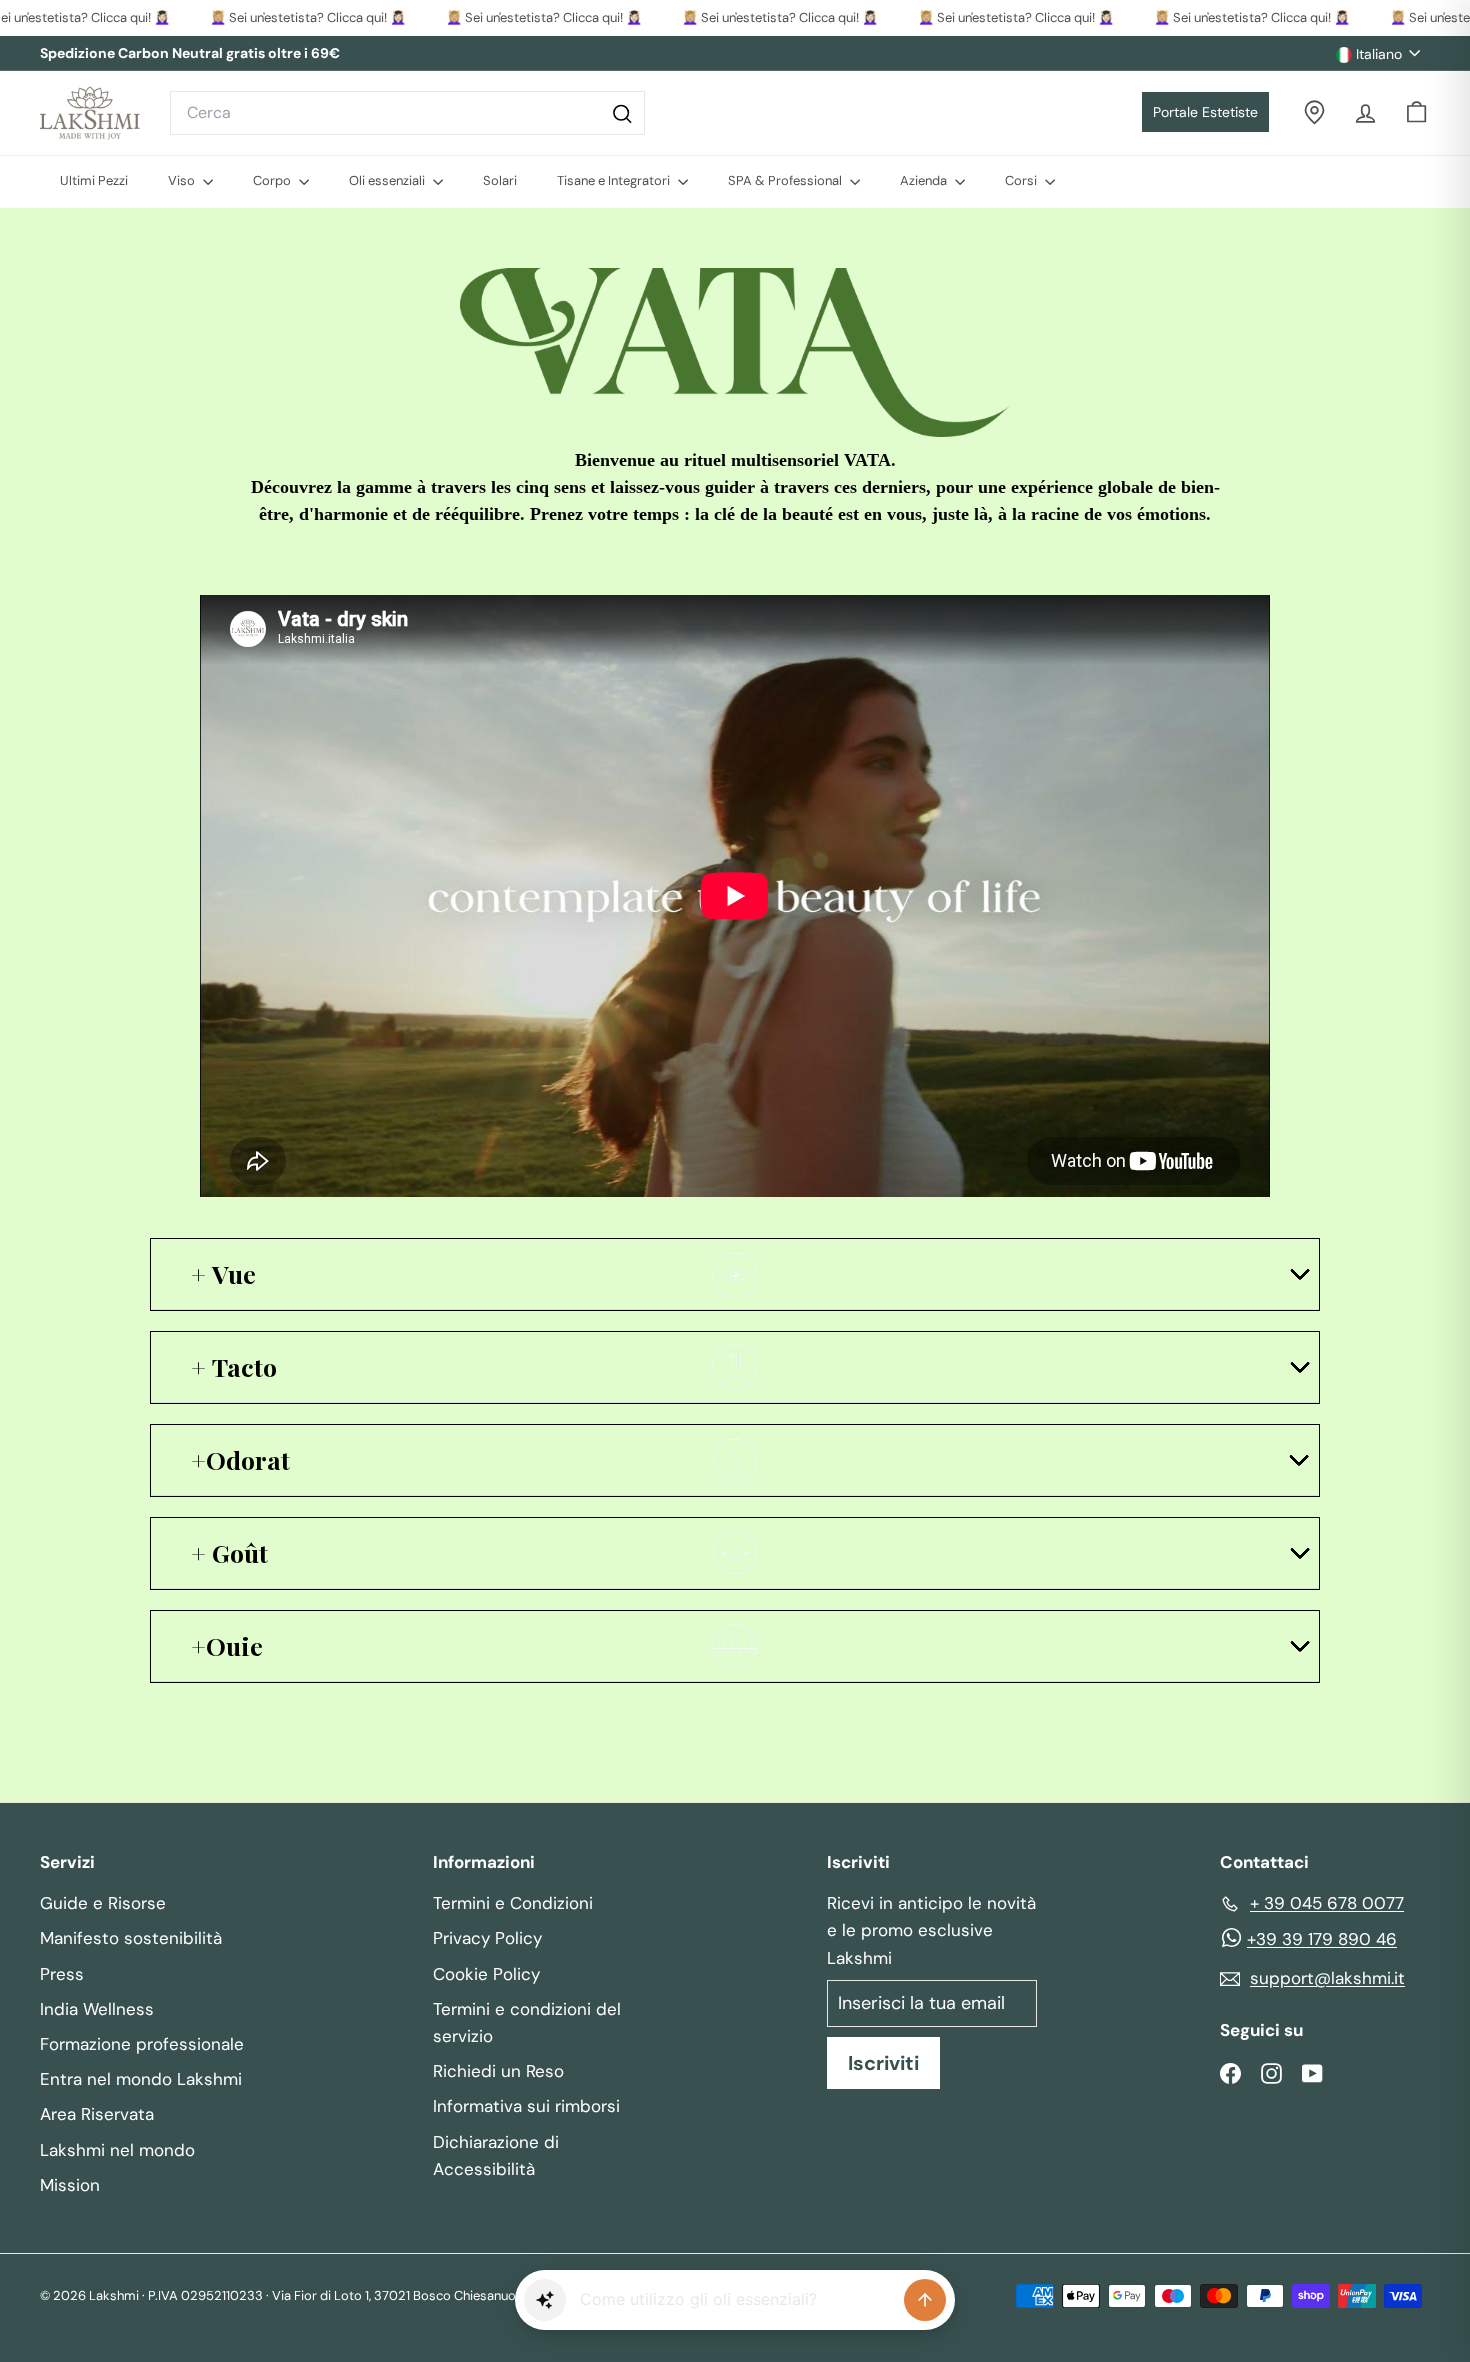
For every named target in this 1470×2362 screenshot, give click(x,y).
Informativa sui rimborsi (526, 2106)
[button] (545, 2300)
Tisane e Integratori (615, 180)
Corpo (273, 180)
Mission (70, 2185)
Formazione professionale (142, 2044)
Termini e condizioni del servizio (527, 2022)
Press (62, 1974)
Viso (183, 180)
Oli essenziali (388, 180)
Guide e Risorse (103, 1903)
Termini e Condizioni (513, 1903)
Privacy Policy (487, 1938)
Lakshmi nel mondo (117, 2150)
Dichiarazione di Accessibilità (496, 2155)
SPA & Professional (786, 180)
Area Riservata (97, 2114)
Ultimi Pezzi (94, 180)
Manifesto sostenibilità (131, 1938)
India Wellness (97, 2009)
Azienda (925, 180)
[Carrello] (1416, 112)
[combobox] (407, 113)
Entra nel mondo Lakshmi (141, 2079)
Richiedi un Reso (498, 2071)
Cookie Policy (486, 1974)
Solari (500, 180)
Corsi (1022, 180)
